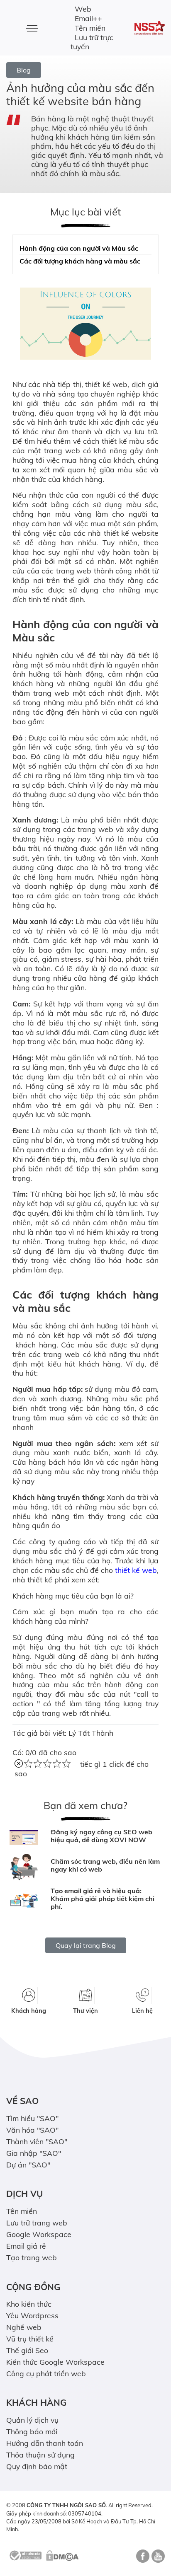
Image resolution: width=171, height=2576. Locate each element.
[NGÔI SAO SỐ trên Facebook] (142, 2559)
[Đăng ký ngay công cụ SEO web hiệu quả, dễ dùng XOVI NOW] (24, 1838)
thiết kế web (136, 1570)
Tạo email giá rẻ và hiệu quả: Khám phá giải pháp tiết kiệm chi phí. (103, 1899)
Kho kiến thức (29, 2304)
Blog (24, 70)
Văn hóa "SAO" (32, 2130)
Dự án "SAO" (28, 2165)
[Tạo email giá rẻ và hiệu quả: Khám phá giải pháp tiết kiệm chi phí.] (24, 1901)
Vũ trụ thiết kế (30, 2339)
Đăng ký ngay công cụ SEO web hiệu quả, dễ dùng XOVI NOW (101, 1836)
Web (83, 9)
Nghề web (24, 2327)
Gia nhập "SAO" (34, 2153)
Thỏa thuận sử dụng (40, 2455)
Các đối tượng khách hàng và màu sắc (80, 261)
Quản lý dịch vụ (32, 2420)
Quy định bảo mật (37, 2466)
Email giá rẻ (26, 2246)
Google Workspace (39, 2234)
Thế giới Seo (27, 2350)
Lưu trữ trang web (37, 2223)
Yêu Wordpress (32, 2315)
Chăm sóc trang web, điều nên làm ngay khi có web (105, 1865)
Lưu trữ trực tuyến (92, 42)
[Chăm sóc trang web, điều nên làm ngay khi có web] (24, 1867)
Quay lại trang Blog (86, 1945)
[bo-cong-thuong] (25, 2555)
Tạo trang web (32, 2257)
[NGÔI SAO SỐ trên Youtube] (157, 2559)
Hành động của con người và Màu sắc (79, 248)
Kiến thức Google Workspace (55, 2362)
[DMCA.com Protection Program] (62, 2555)
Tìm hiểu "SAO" (32, 2118)
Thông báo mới (32, 2431)
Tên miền (90, 28)
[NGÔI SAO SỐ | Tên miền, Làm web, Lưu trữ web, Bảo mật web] (150, 28)
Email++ (88, 18)
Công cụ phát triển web (46, 2373)
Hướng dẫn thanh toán (45, 2443)
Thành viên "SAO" (37, 2141)
